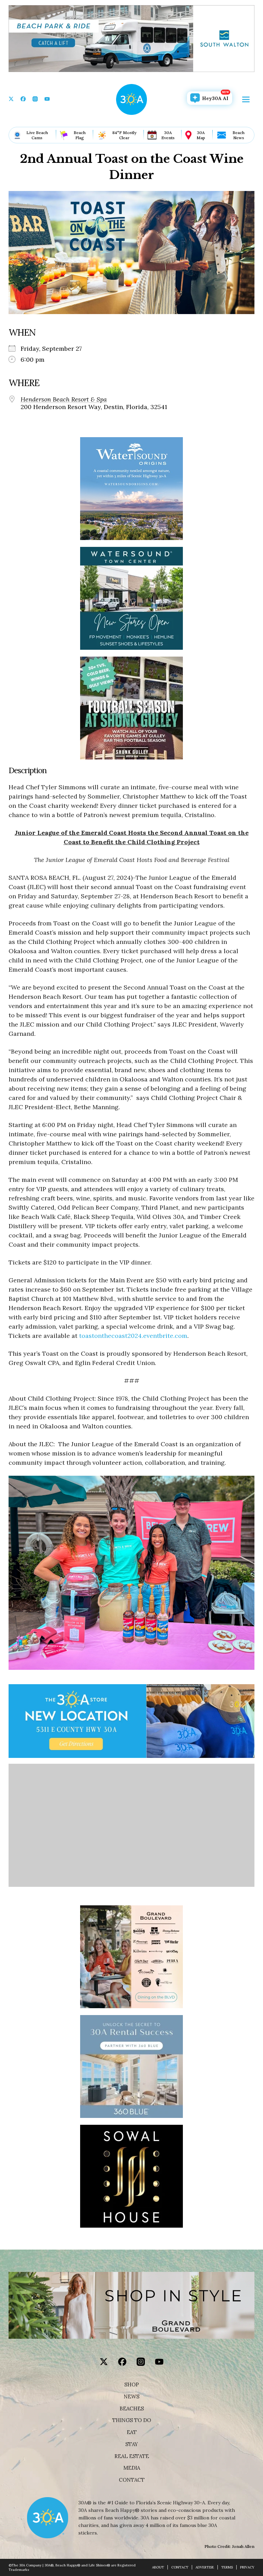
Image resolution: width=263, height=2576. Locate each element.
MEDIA (132, 2468)
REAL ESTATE (132, 2456)
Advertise (205, 2567)
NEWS (131, 2397)
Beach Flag (80, 135)
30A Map (201, 135)
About (158, 2567)
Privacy (247, 2567)
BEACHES (132, 2409)
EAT (132, 2432)
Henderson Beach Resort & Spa (64, 399)
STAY (132, 2444)
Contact (132, 2480)
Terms (227, 2567)
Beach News (239, 135)
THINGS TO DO (132, 2420)
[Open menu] (246, 99)
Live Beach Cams (37, 135)
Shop (132, 2385)
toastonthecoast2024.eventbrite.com (133, 1336)
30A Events (168, 135)
